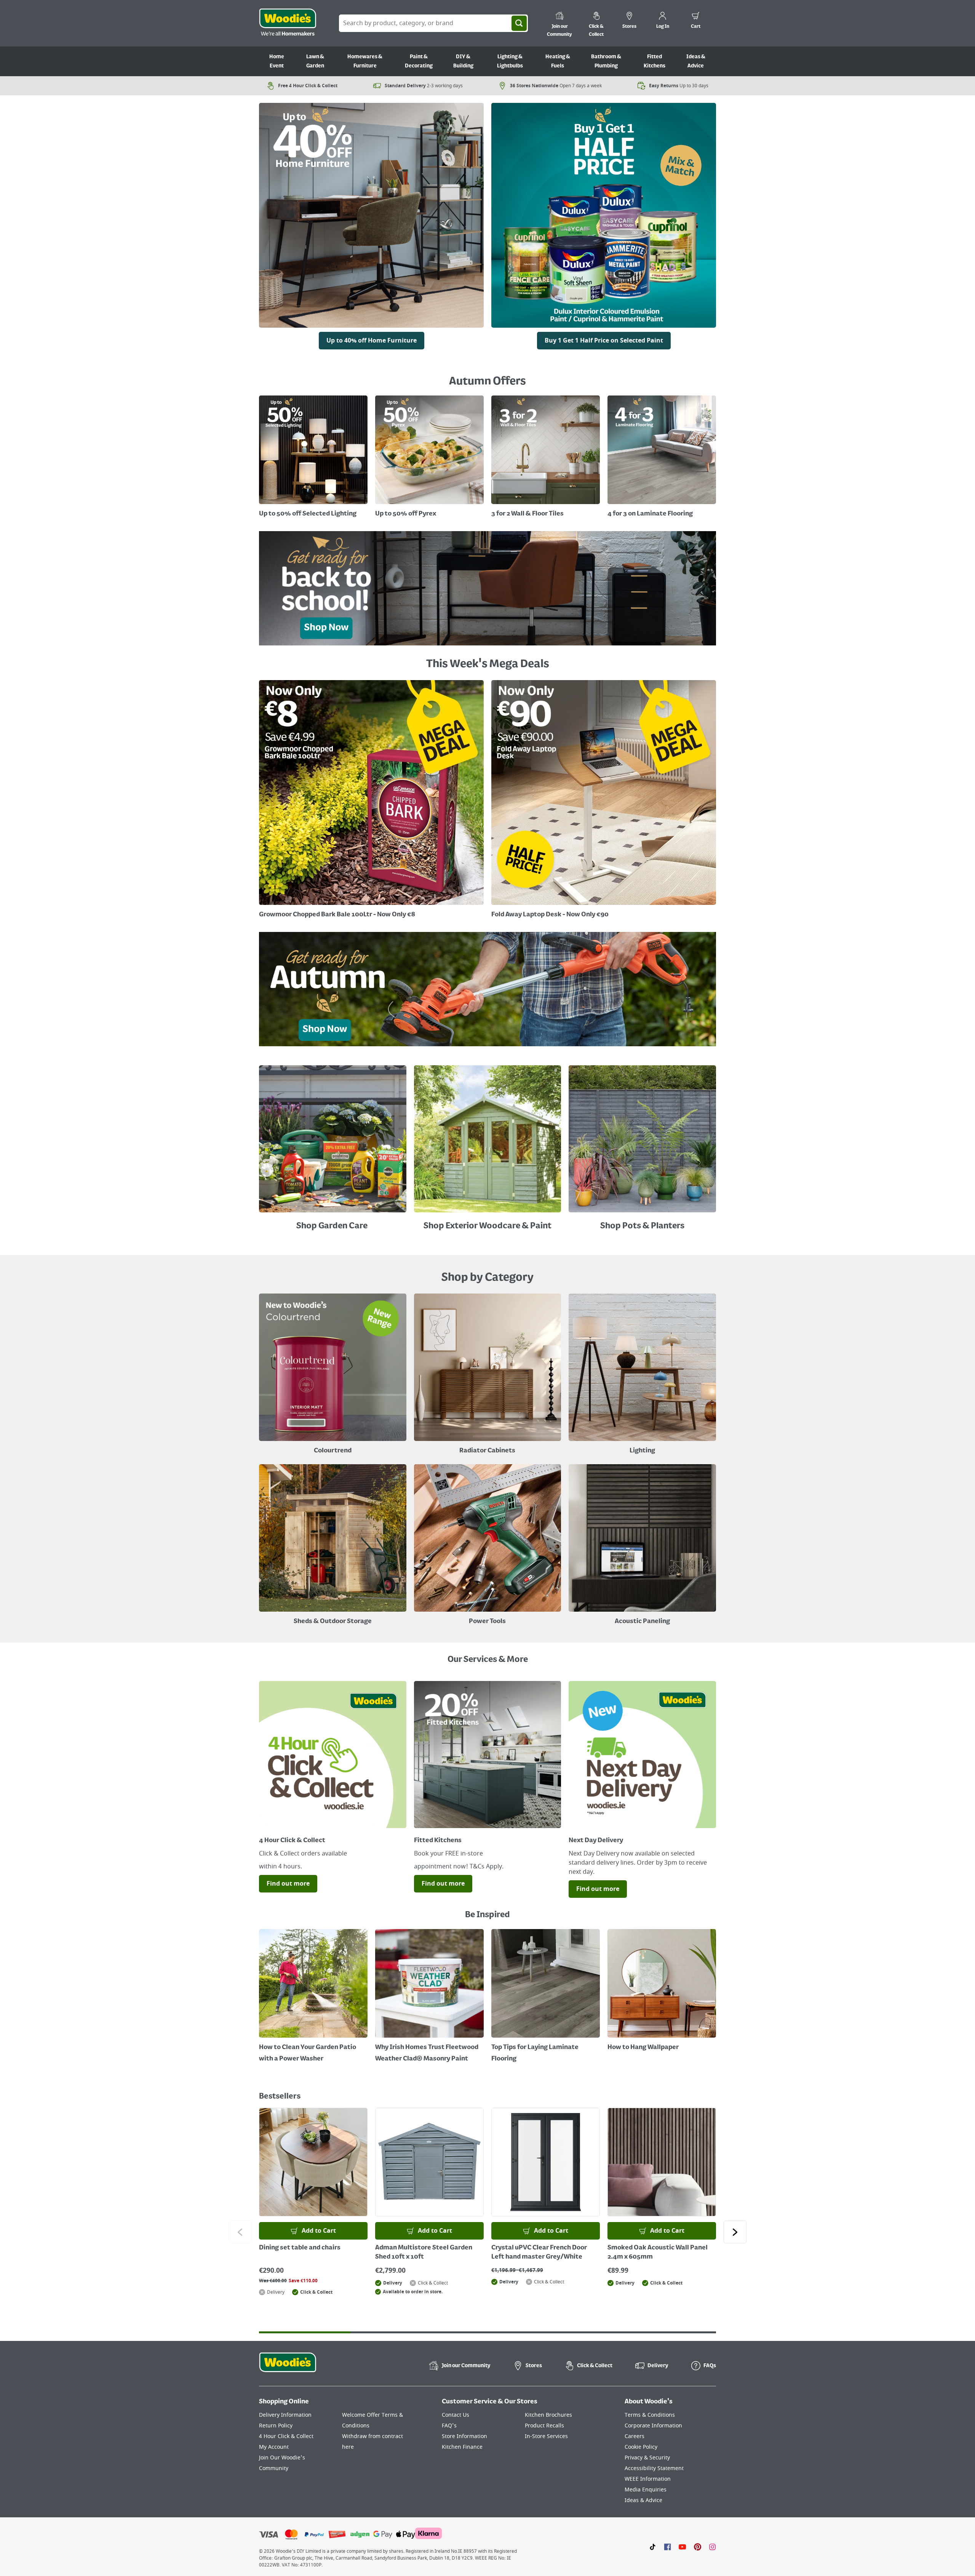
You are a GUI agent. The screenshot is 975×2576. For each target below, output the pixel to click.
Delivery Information (285, 2415)
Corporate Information (653, 2426)
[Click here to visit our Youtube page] (682, 2547)
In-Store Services (546, 2436)
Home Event (277, 61)
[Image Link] (604, 217)
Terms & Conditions (650, 2415)
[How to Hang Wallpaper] (662, 1991)
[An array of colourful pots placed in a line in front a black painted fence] (642, 1141)
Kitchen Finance (462, 2447)
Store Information (464, 2436)
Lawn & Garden (315, 61)
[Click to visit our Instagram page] (712, 2547)
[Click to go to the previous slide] (240, 2232)
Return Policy (276, 2426)
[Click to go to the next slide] (735, 2232)
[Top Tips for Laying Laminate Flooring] (546, 1997)
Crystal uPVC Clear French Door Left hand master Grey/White (539, 2253)
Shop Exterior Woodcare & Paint (487, 1226)
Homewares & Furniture (365, 61)
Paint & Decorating (419, 61)
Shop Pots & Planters (642, 1226)
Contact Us (456, 2415)
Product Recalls (544, 2426)
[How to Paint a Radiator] (429, 1997)
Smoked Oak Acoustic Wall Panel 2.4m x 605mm (658, 2253)
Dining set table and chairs (300, 2248)
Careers (635, 2436)
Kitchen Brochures (548, 2415)
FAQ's (449, 2426)
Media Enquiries (646, 2490)
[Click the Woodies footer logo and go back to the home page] (288, 2367)
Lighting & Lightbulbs (510, 61)
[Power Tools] (488, 1546)
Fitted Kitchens (655, 61)
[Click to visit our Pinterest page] (698, 2547)
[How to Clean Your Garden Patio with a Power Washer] (313, 1997)
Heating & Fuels (558, 61)
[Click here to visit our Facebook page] (667, 2547)
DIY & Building (463, 61)
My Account (274, 2447)
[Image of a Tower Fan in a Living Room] (333, 1546)
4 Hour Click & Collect (286, 2436)
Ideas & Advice (696, 61)
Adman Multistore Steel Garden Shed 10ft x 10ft (424, 2253)
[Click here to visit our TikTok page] (653, 2547)
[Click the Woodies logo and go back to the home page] (288, 23)
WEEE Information (648, 2479)
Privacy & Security (647, 2458)
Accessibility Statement (654, 2468)
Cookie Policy (641, 2447)
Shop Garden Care (333, 1226)
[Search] (519, 23)
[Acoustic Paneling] (642, 1546)
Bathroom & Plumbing (606, 61)
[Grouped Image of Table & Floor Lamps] (642, 1375)
